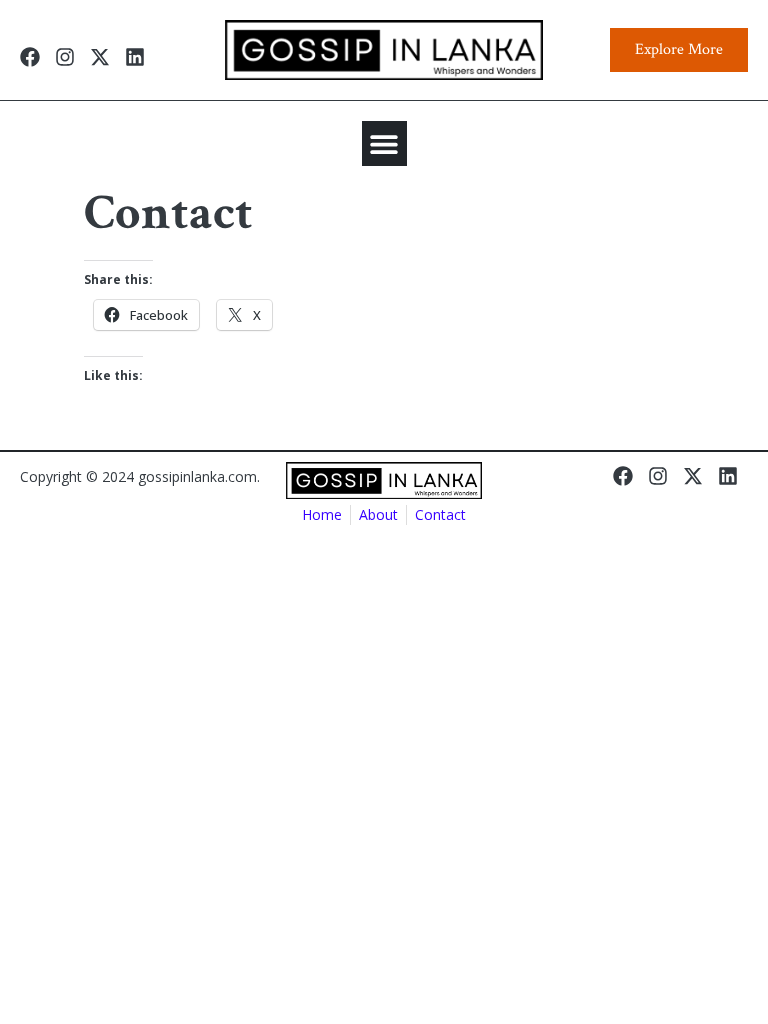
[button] (384, 143)
